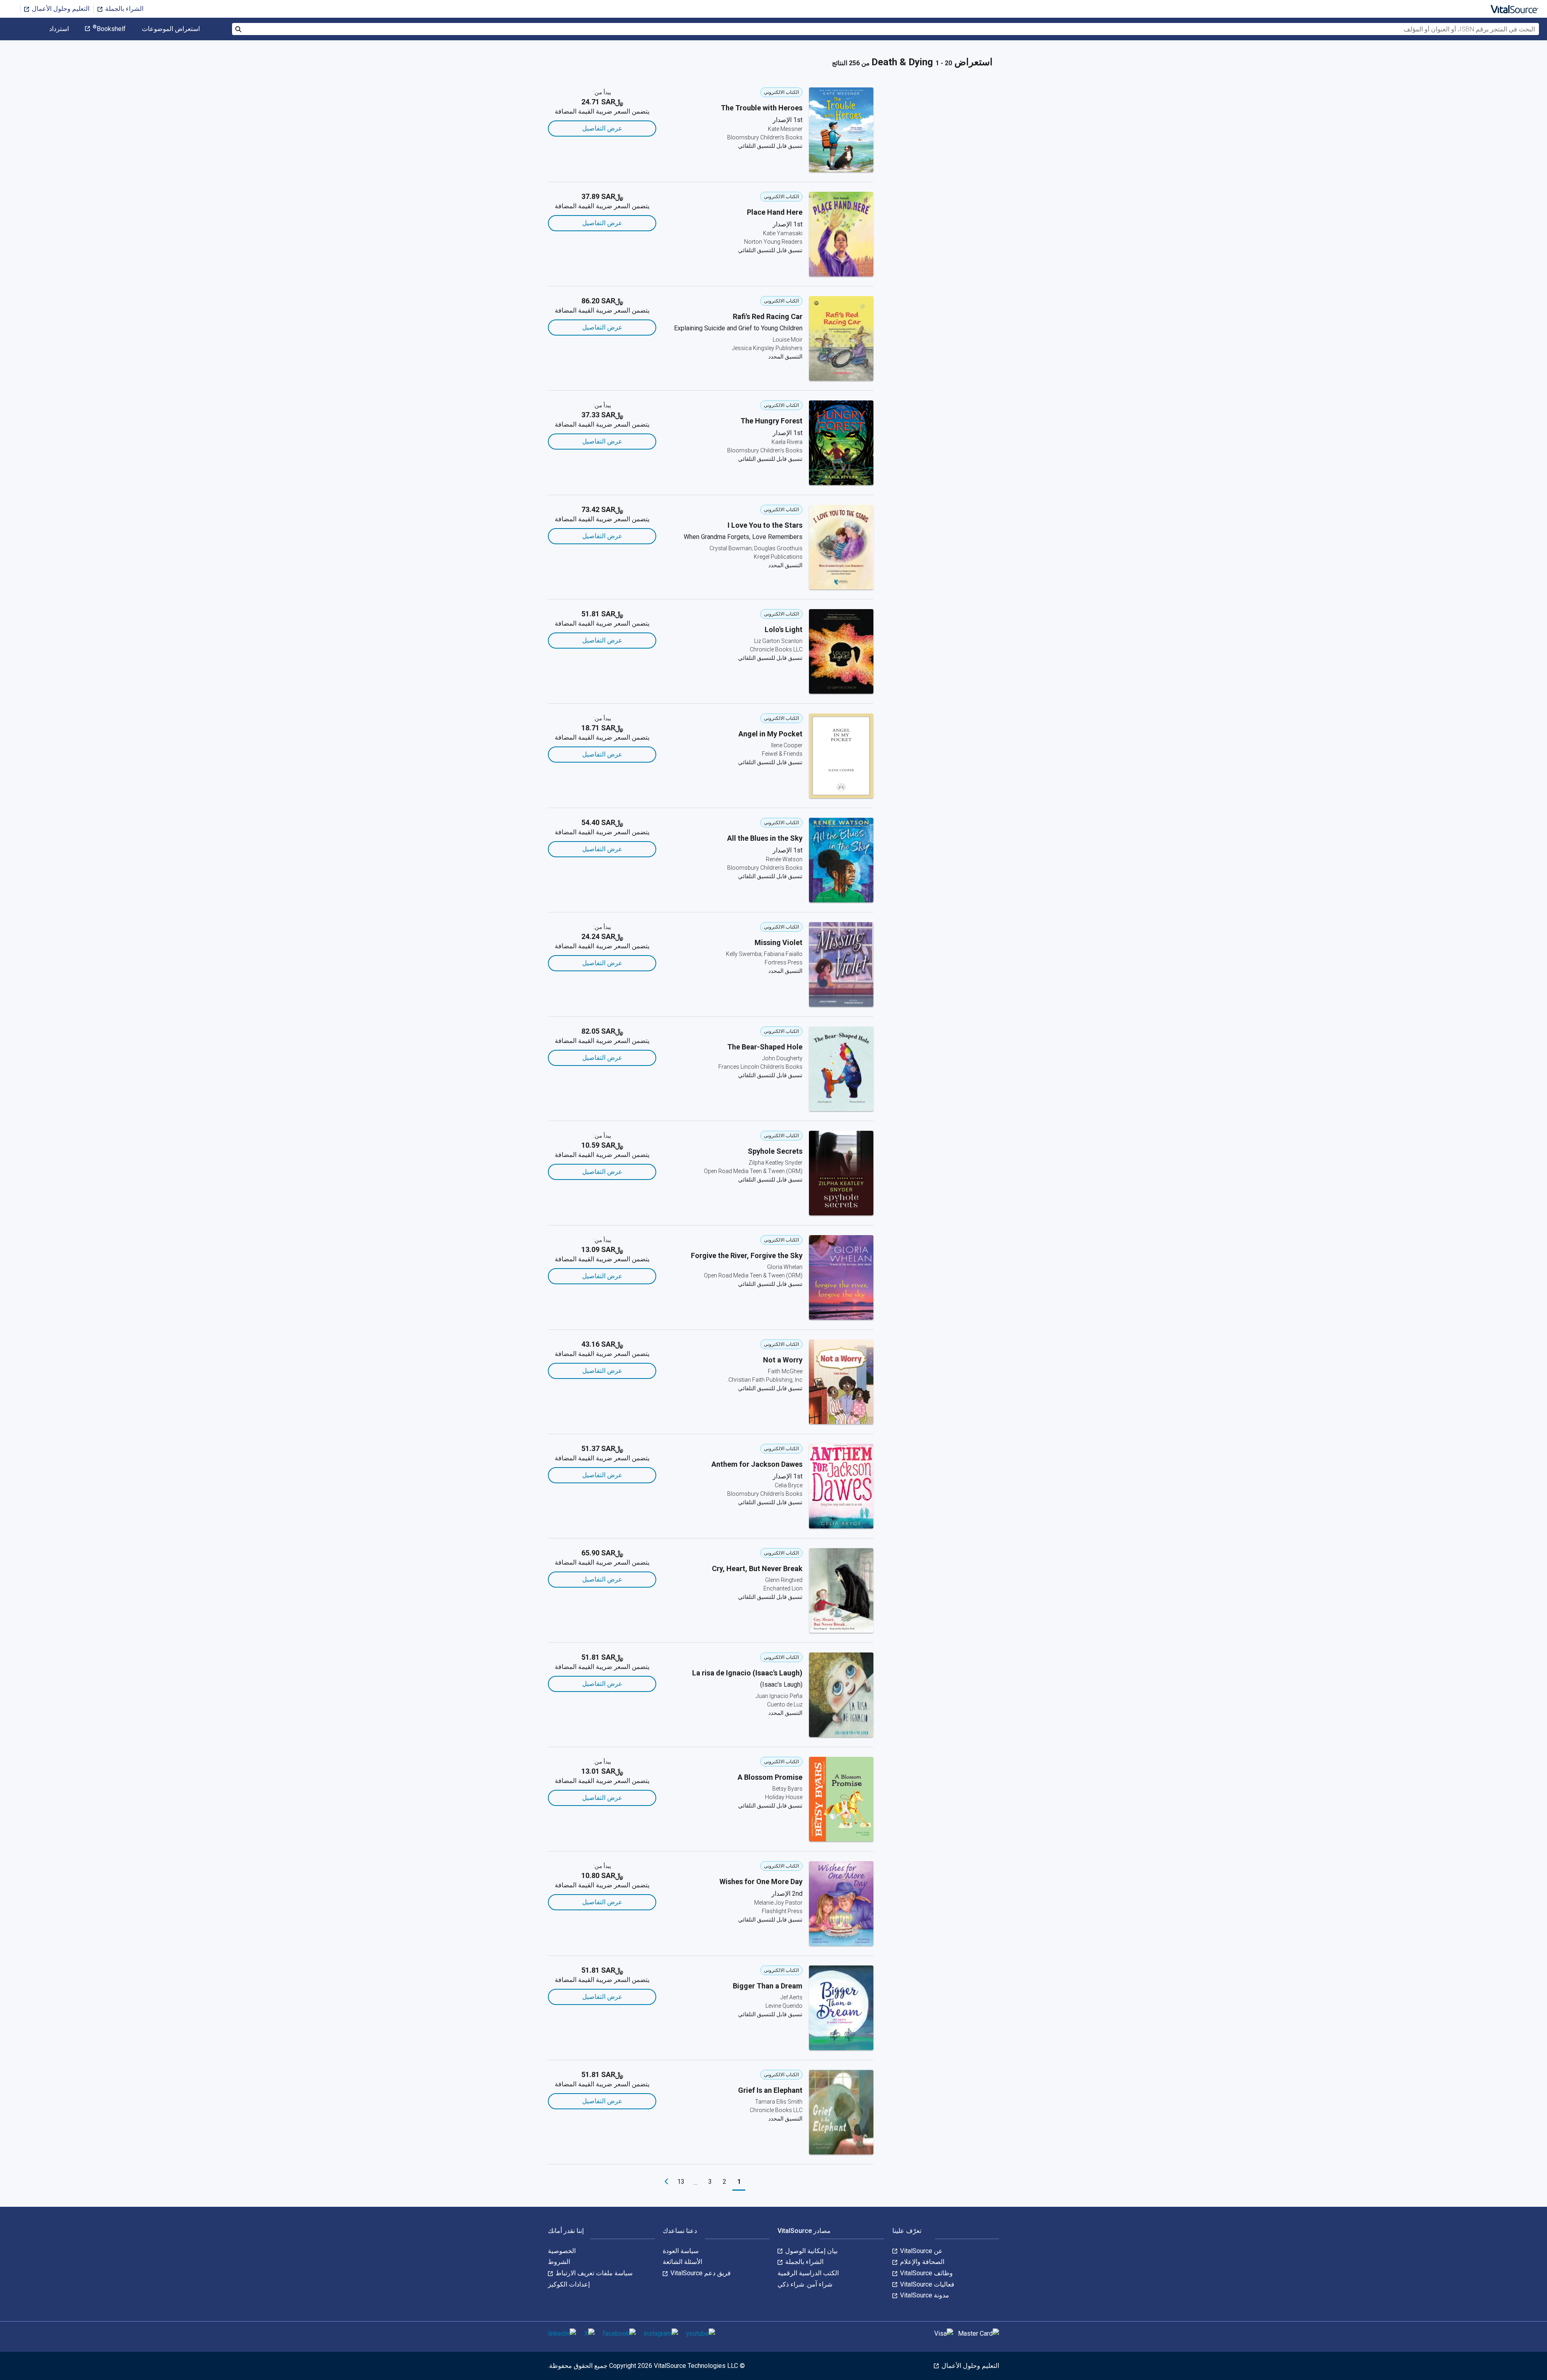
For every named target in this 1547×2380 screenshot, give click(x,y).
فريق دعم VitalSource (700, 2273)
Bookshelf (109, 29)
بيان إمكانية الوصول (811, 2251)
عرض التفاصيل (602, 128)
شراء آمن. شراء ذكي (805, 2284)
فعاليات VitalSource (926, 2284)
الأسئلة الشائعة (682, 2262)
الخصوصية (562, 2251)
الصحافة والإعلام (921, 2262)
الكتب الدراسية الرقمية (808, 2273)
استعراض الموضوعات (171, 29)
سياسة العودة (681, 2251)
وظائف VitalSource (926, 2273)
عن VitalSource (921, 2251)
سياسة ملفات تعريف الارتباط (593, 2273)
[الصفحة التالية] (666, 2182)
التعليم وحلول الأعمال (60, 9)
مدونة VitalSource (924, 2295)
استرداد (59, 29)
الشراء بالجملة (123, 9)
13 (681, 2182)
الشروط (559, 2262)
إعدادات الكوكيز (569, 2284)
